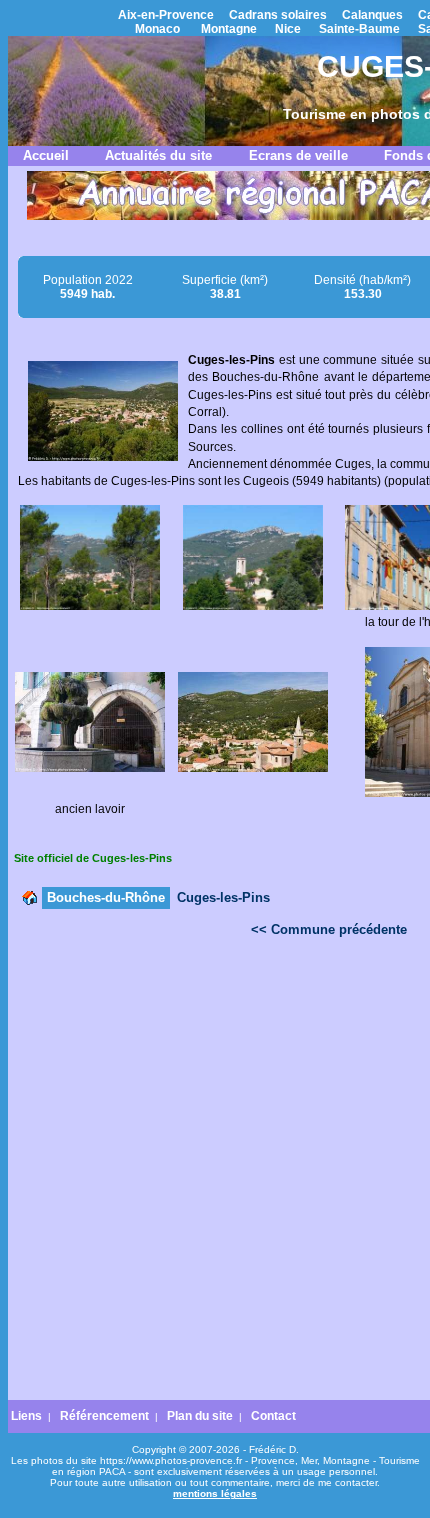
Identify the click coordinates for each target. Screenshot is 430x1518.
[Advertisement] (215, 1174)
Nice (288, 29)
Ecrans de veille (298, 155)
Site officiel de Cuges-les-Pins (93, 858)
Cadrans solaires (278, 15)
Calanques (372, 15)
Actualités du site (158, 155)
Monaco (157, 29)
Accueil (46, 155)
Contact (273, 1416)
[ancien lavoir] (90, 768)
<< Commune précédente (329, 929)
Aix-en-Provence (166, 15)
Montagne (229, 29)
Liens (26, 1416)
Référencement (104, 1416)
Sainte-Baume (359, 29)
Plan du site (200, 1416)
